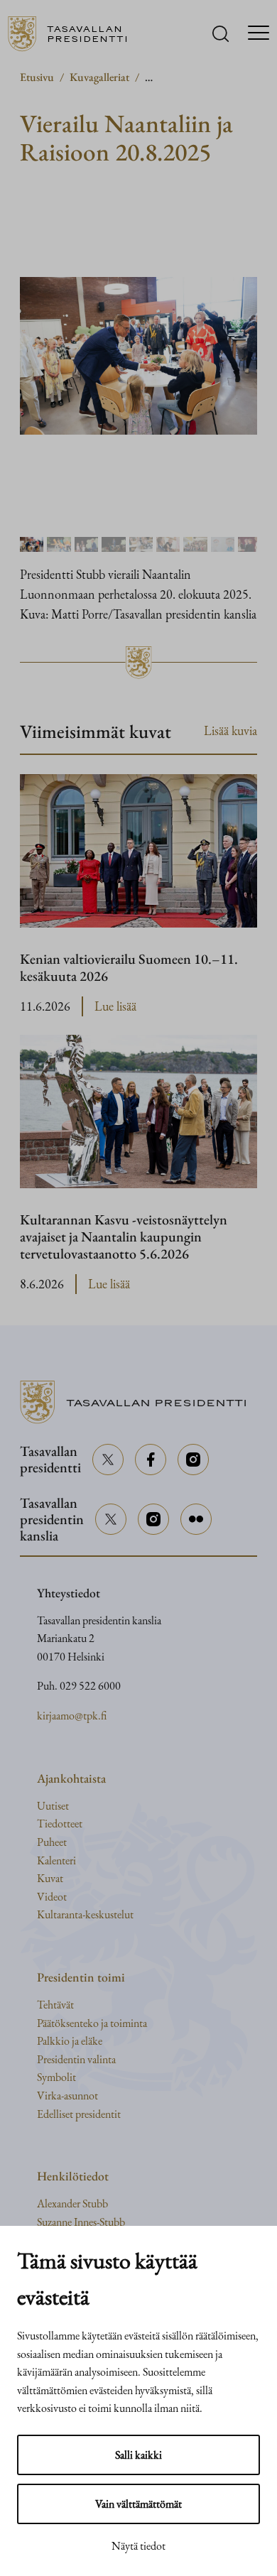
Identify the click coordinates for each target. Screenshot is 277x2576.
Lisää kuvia (230, 730)
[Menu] (259, 34)
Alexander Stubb (72, 2203)
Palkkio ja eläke (70, 2041)
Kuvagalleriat (99, 77)
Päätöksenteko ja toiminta (92, 2023)
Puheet (52, 1842)
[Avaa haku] (221, 34)
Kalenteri (56, 1860)
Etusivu (37, 77)
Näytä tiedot (138, 2546)
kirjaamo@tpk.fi (72, 1716)
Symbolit (56, 2077)
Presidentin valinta (76, 2059)
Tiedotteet (60, 1824)
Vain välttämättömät (138, 2504)
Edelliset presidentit (79, 2114)
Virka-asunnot (67, 2096)
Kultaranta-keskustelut (85, 1914)
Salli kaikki (138, 2455)
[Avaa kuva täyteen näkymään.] (138, 356)
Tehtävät (55, 2005)
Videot (52, 1897)
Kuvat (50, 1878)
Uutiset (53, 1806)
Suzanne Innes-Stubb (81, 2222)
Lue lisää (115, 1007)
